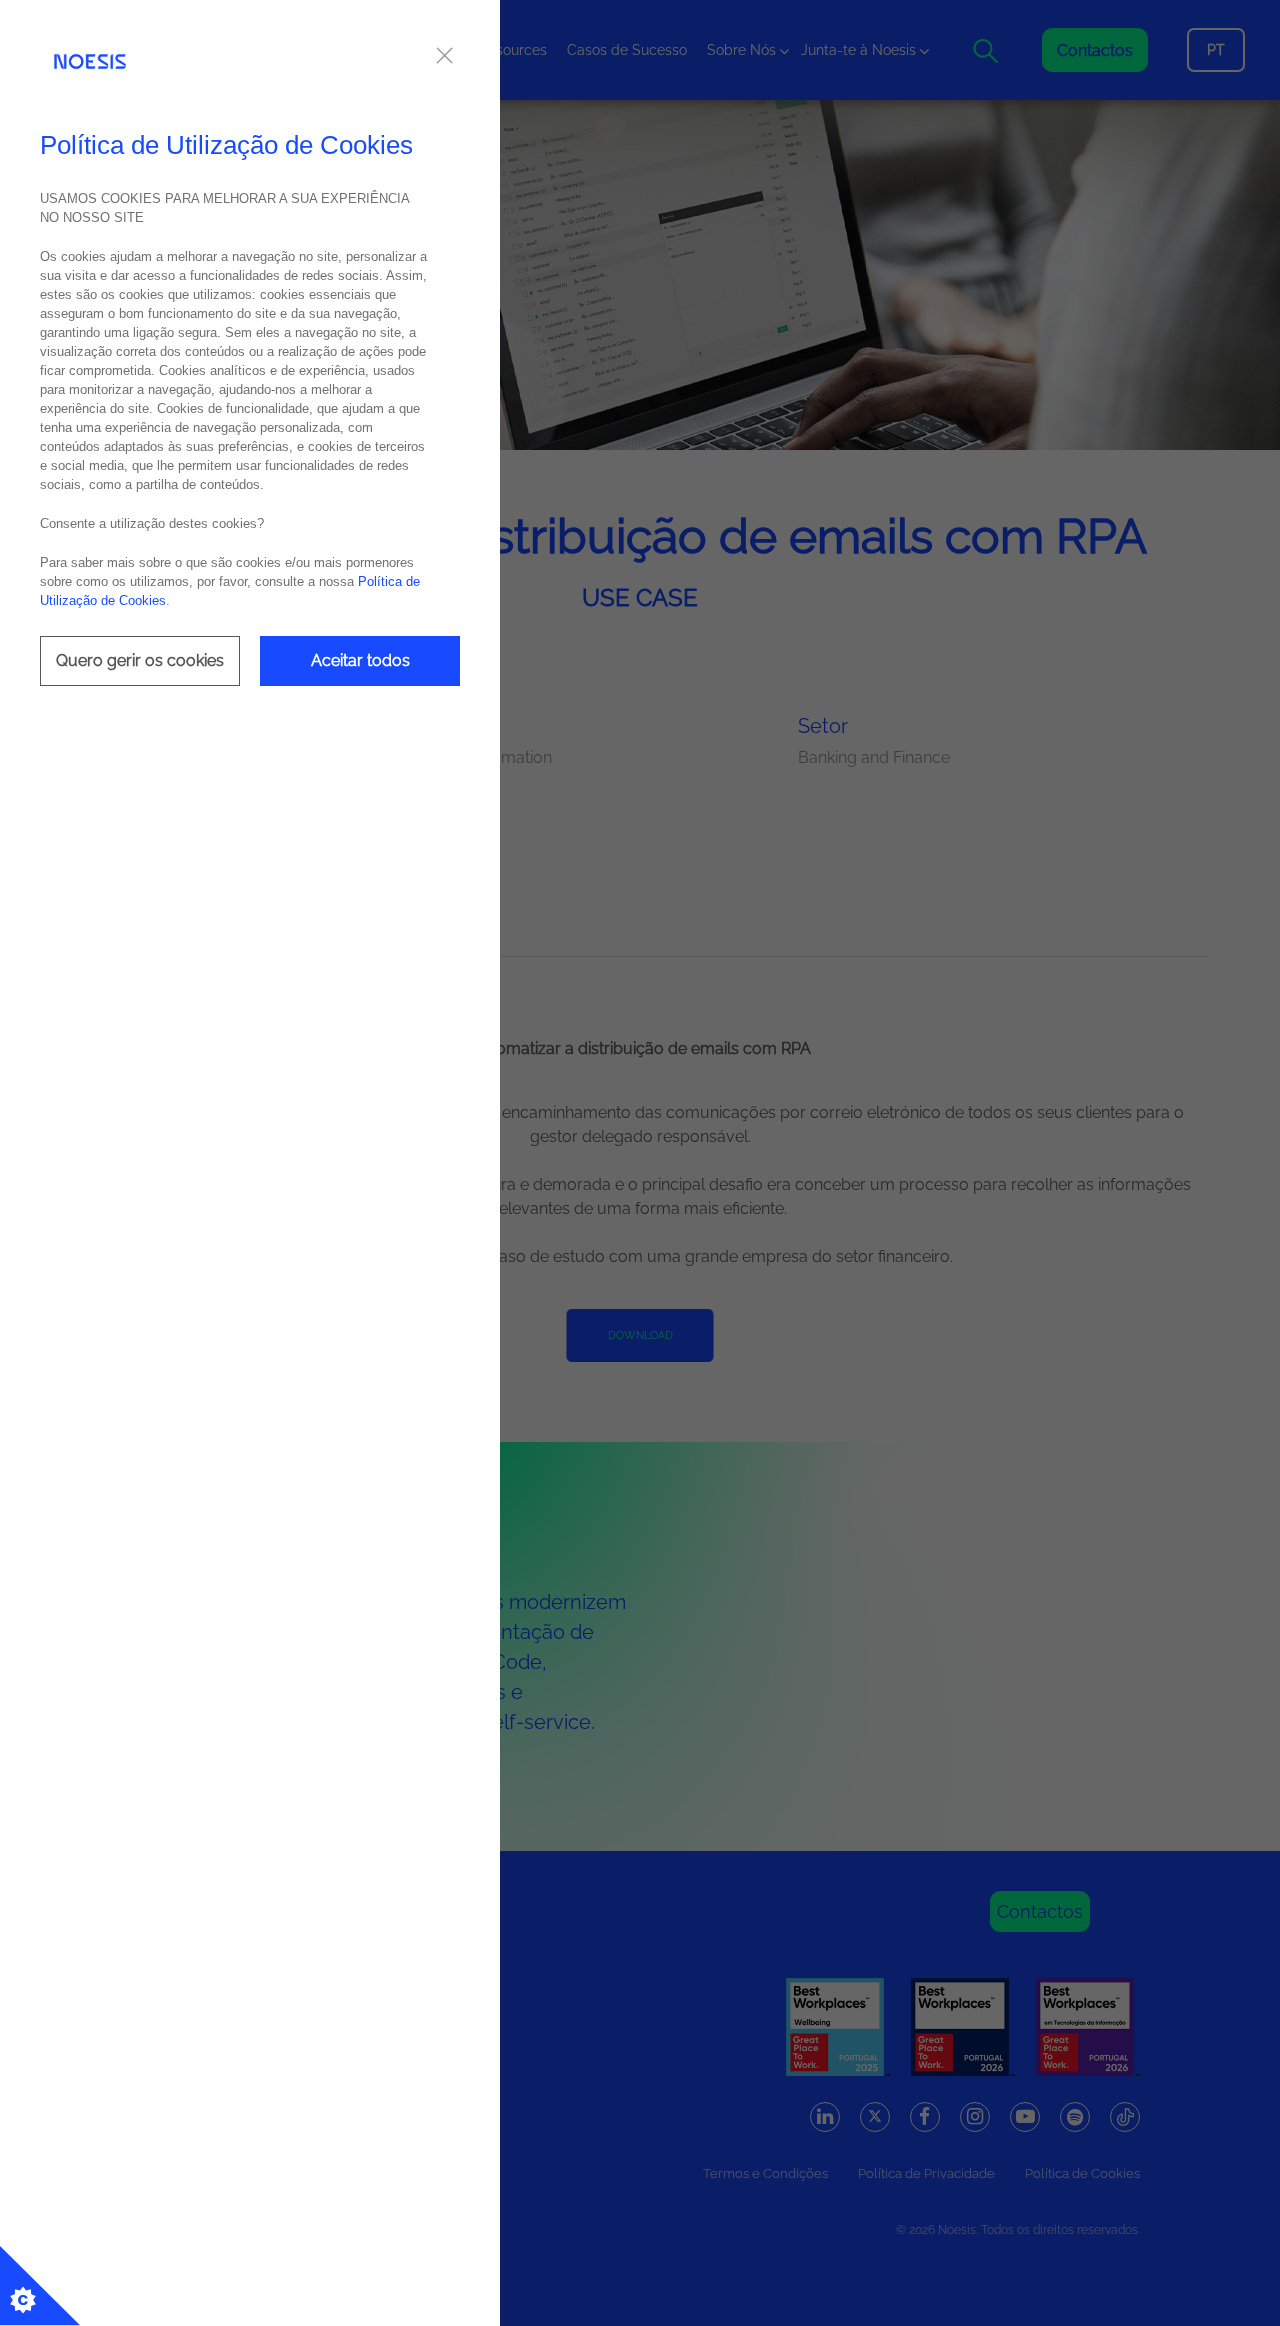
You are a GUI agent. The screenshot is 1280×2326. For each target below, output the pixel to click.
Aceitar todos (360, 660)
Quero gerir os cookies (140, 660)
